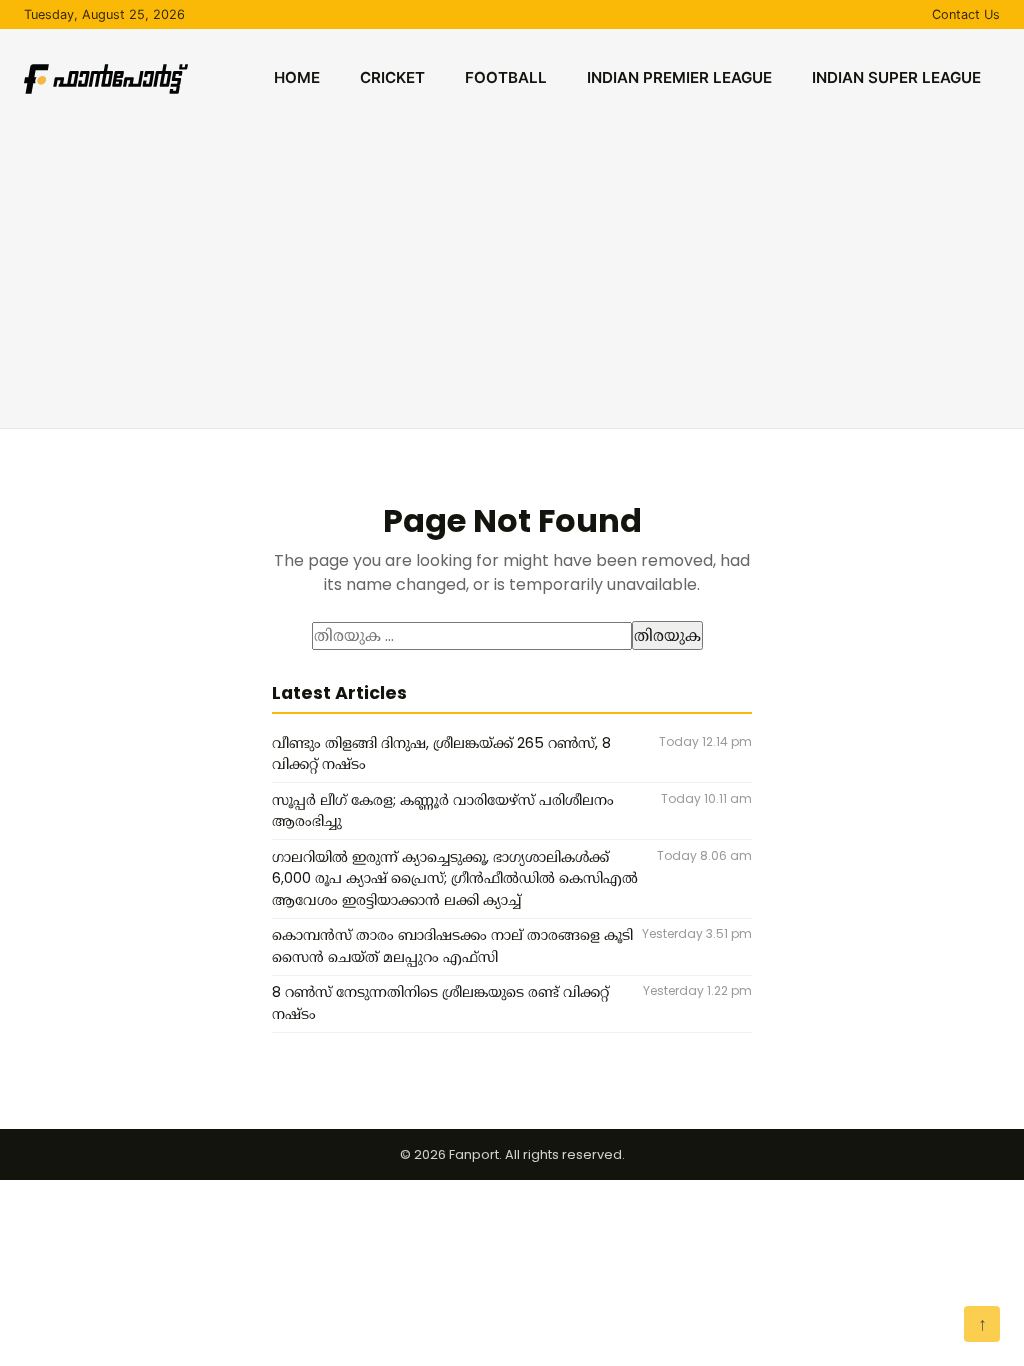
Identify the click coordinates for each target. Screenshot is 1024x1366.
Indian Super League (896, 77)
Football (506, 77)
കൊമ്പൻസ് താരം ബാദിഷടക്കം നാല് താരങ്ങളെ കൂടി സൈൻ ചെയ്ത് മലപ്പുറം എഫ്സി (452, 946)
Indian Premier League (679, 77)
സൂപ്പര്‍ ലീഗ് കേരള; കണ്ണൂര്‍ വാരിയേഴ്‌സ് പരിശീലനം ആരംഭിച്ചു (443, 811)
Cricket (392, 77)
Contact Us (966, 14)
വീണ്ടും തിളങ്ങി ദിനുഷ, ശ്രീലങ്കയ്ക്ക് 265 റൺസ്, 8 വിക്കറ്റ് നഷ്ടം (441, 754)
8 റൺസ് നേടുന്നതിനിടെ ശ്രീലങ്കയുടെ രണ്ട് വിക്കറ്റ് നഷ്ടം (440, 1003)
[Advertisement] (512, 266)
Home (297, 77)
